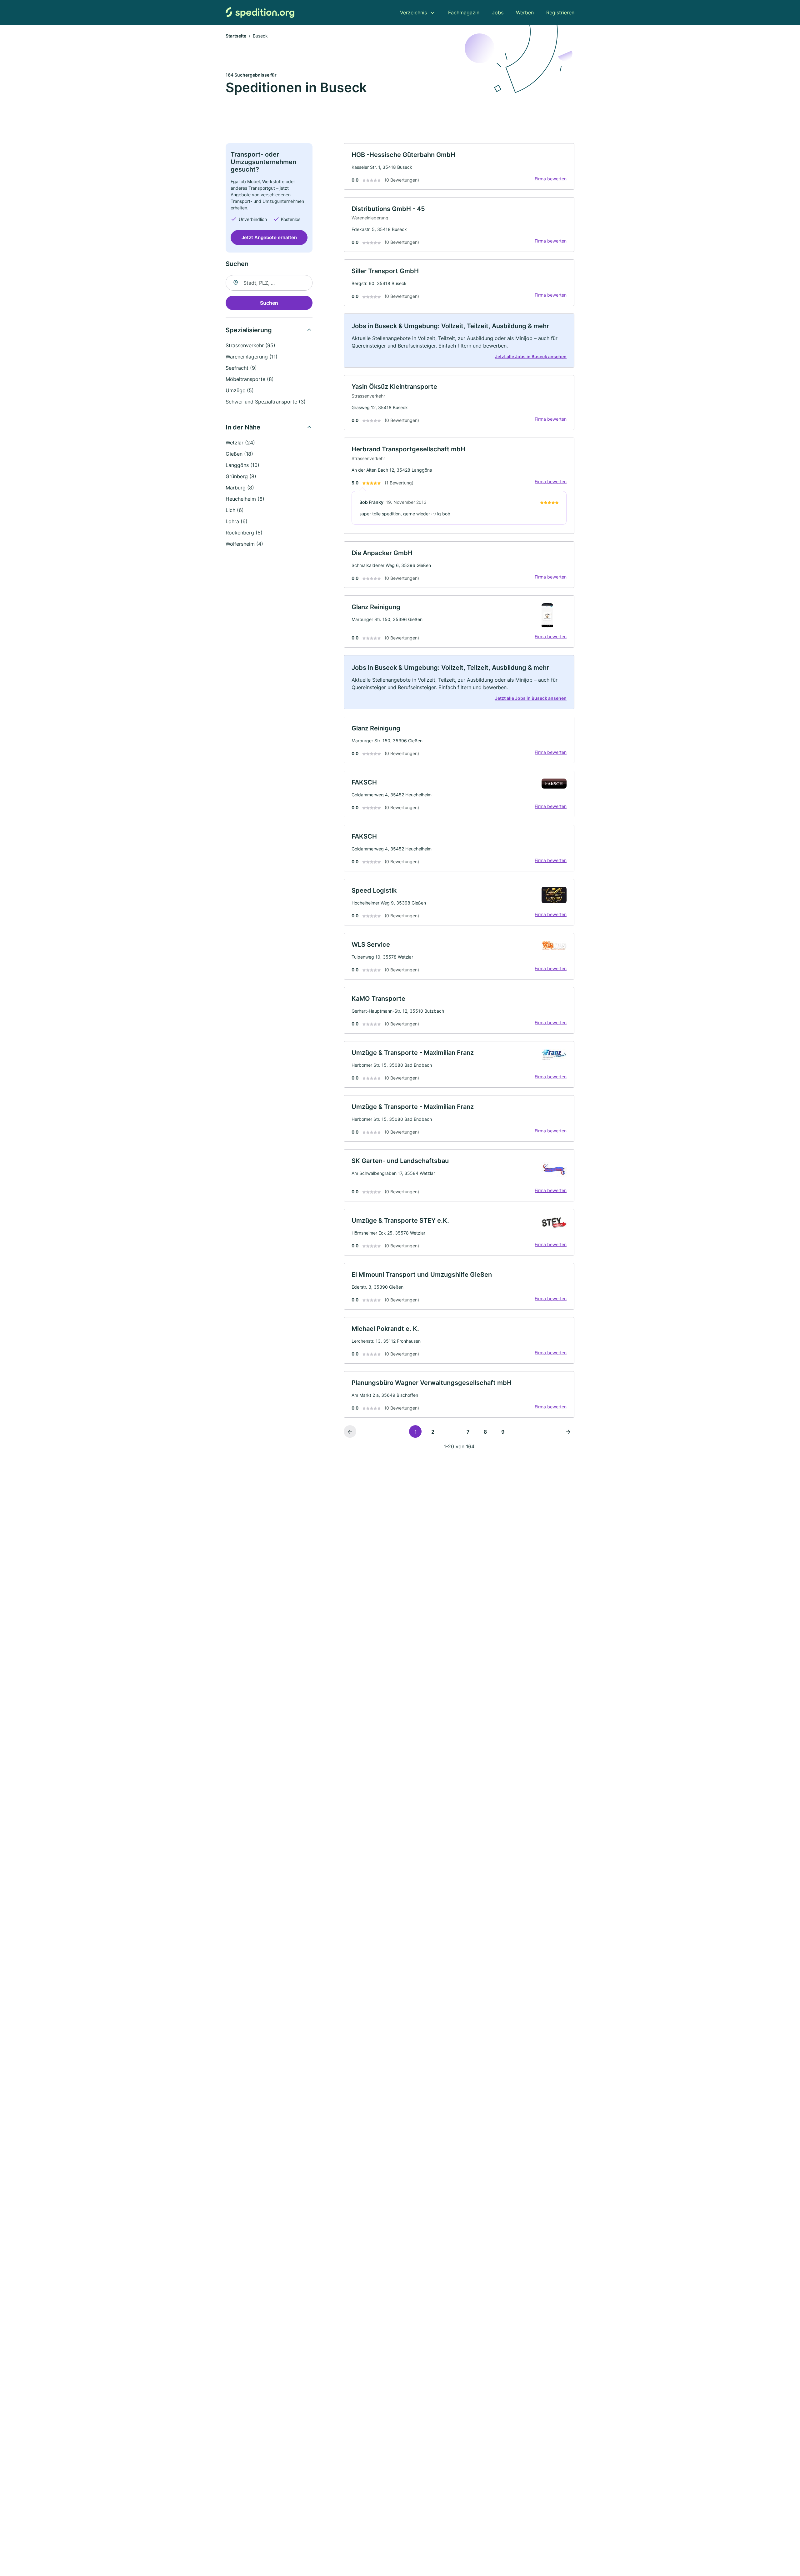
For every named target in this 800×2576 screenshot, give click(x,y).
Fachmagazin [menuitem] (464, 13)
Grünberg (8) (241, 476)
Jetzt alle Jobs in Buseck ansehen (531, 356)
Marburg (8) (240, 488)
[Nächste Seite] (568, 1431)
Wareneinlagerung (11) (252, 357)
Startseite (236, 36)
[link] (459, 166)
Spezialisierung (249, 330)
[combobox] (269, 283)
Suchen (269, 303)
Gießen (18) (239, 454)
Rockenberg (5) (244, 533)
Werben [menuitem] (525, 13)
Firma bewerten (551, 179)
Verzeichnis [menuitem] (413, 13)
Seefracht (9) (241, 368)
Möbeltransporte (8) (250, 379)
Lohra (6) (237, 521)
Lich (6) (235, 510)
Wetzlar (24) (240, 443)
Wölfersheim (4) (244, 544)
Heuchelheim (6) (245, 499)
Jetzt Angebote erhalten (269, 237)
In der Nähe (243, 427)
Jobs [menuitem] (498, 13)
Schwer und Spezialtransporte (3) (266, 402)
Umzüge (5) (240, 390)
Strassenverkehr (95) (250, 345)
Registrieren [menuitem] (560, 13)
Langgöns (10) (242, 465)
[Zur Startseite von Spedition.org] (260, 12)
